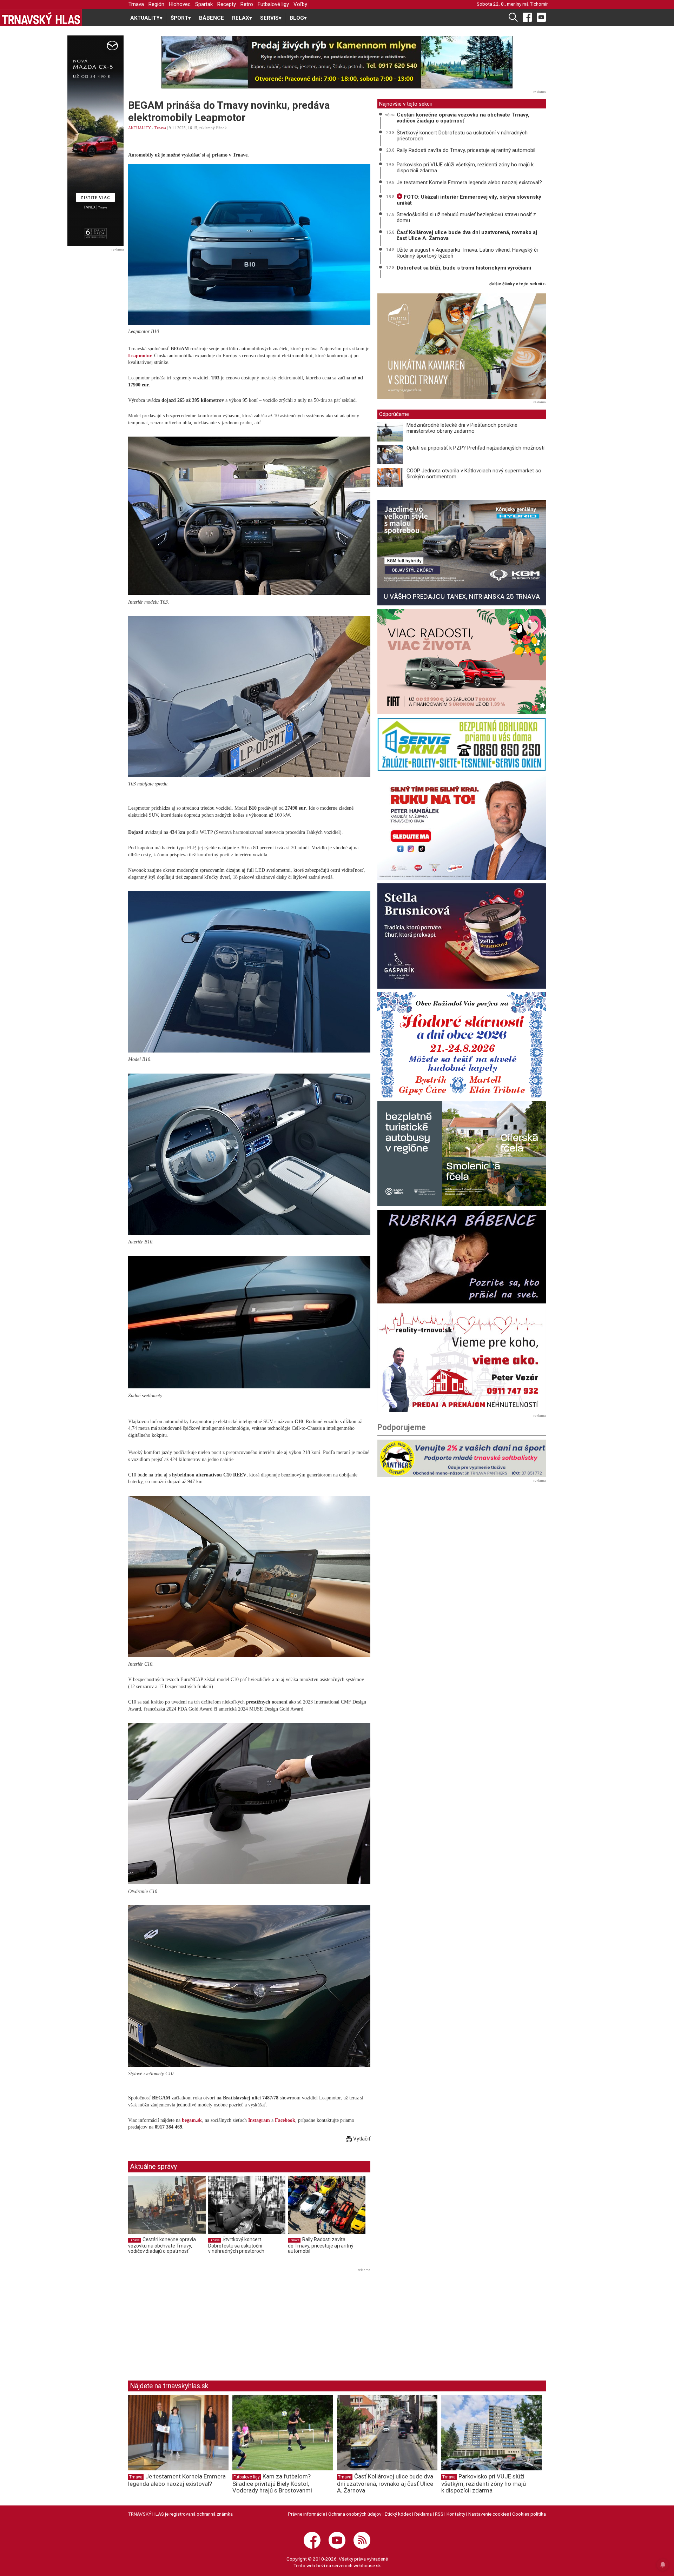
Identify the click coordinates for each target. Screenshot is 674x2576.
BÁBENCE (212, 18)
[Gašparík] (462, 936)
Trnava (136, 4)
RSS (439, 2514)
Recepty (227, 4)
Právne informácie (306, 2514)
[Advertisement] (187, 2323)
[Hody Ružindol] (462, 1045)
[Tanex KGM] (462, 553)
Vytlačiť (361, 2139)
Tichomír (539, 4)
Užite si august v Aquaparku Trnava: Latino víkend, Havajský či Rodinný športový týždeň (467, 253)
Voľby (300, 4)
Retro (247, 4)
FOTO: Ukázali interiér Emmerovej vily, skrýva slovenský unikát (469, 200)
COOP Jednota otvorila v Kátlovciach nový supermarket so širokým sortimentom (474, 474)
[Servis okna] (462, 745)
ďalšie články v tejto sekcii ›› (518, 284)
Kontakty (456, 2514)
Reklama (423, 2514)
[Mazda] (95, 141)
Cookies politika (529, 2514)
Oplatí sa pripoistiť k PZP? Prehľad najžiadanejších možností (475, 448)
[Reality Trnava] (462, 1360)
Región (156, 4)
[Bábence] (462, 1257)
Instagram (259, 2120)
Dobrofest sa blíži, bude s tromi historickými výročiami (464, 268)
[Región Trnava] (462, 1154)
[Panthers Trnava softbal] (462, 1458)
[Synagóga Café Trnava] (462, 346)
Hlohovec (180, 4)
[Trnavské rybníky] (337, 62)
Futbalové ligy (273, 4)
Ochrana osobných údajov (355, 2514)
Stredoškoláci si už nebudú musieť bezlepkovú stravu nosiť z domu (466, 217)
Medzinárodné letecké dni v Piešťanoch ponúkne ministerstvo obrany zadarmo (462, 428)
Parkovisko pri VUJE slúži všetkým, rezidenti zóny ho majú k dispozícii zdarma (465, 168)
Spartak (204, 4)
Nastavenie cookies (489, 2514)
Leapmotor (140, 356)
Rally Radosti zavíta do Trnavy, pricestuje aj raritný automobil (321, 2245)
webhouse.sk (367, 2565)
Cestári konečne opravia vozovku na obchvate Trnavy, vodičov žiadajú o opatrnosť (162, 2245)
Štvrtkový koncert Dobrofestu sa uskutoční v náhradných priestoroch (236, 2245)
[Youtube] (541, 17)
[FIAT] (462, 662)
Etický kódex (398, 2514)
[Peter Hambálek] (462, 827)
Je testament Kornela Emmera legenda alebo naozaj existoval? (469, 182)
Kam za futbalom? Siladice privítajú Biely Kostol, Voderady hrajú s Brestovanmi (272, 2483)
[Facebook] (527, 17)
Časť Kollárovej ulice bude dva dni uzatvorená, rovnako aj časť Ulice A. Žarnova (467, 235)
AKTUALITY (140, 128)
